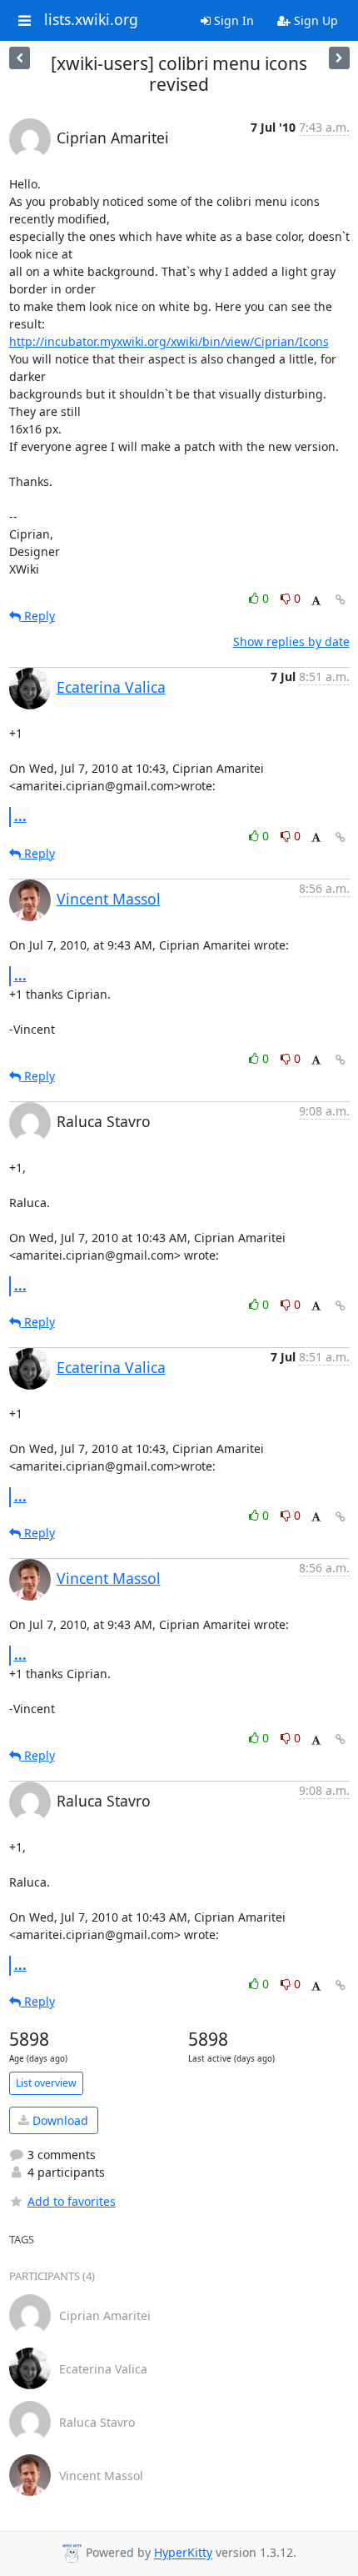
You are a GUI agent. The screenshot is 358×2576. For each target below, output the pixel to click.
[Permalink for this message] (341, 600)
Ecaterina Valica (111, 687)
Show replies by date (291, 641)
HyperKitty (183, 2553)
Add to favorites (72, 2201)
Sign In (232, 20)
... (20, 816)
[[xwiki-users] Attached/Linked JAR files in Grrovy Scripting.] (339, 58)
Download (59, 2120)
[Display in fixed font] (316, 601)
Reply (38, 616)
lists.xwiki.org (91, 20)
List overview (46, 2083)
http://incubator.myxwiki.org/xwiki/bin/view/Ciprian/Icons (169, 341)
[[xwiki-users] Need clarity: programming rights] (20, 58)
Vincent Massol (109, 899)
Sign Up (314, 20)
